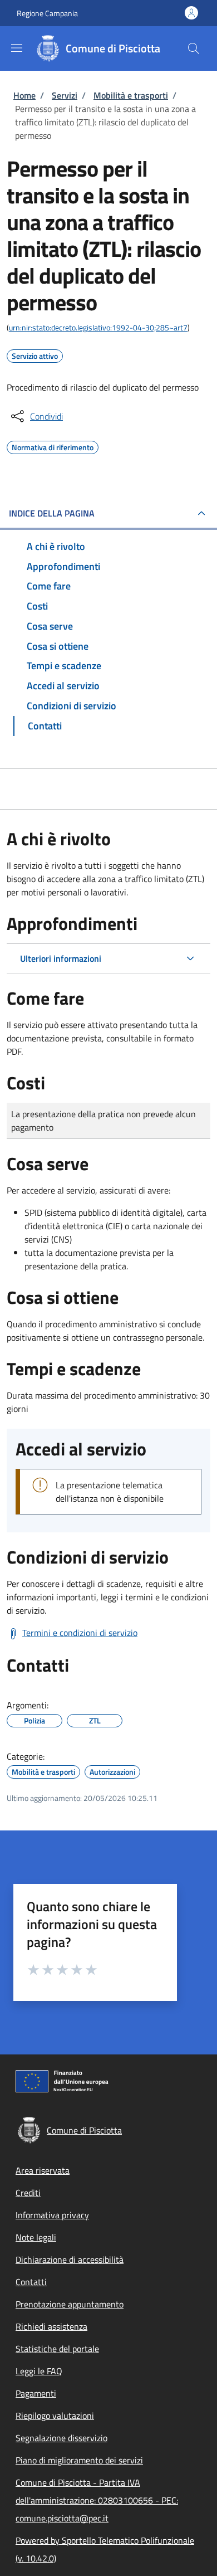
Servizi (65, 95)
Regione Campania (47, 13)
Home (24, 95)
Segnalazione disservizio (61, 2438)
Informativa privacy (52, 2215)
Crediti (28, 2193)
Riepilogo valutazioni (55, 2416)
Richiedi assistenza (51, 2326)
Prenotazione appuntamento (70, 2304)
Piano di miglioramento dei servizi (79, 2460)
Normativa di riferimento (53, 446)
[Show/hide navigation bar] (17, 48)
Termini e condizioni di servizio (80, 1633)
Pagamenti (36, 2393)
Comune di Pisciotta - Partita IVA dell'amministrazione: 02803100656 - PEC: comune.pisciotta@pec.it (97, 2500)
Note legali (36, 2237)
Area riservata (43, 2170)
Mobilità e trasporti (131, 95)
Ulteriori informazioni (61, 958)
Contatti (31, 2282)
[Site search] (194, 48)
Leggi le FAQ (39, 2371)
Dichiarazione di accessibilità (70, 2260)
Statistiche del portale (57, 2349)
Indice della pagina (52, 513)
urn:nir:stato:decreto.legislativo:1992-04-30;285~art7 (98, 327)
